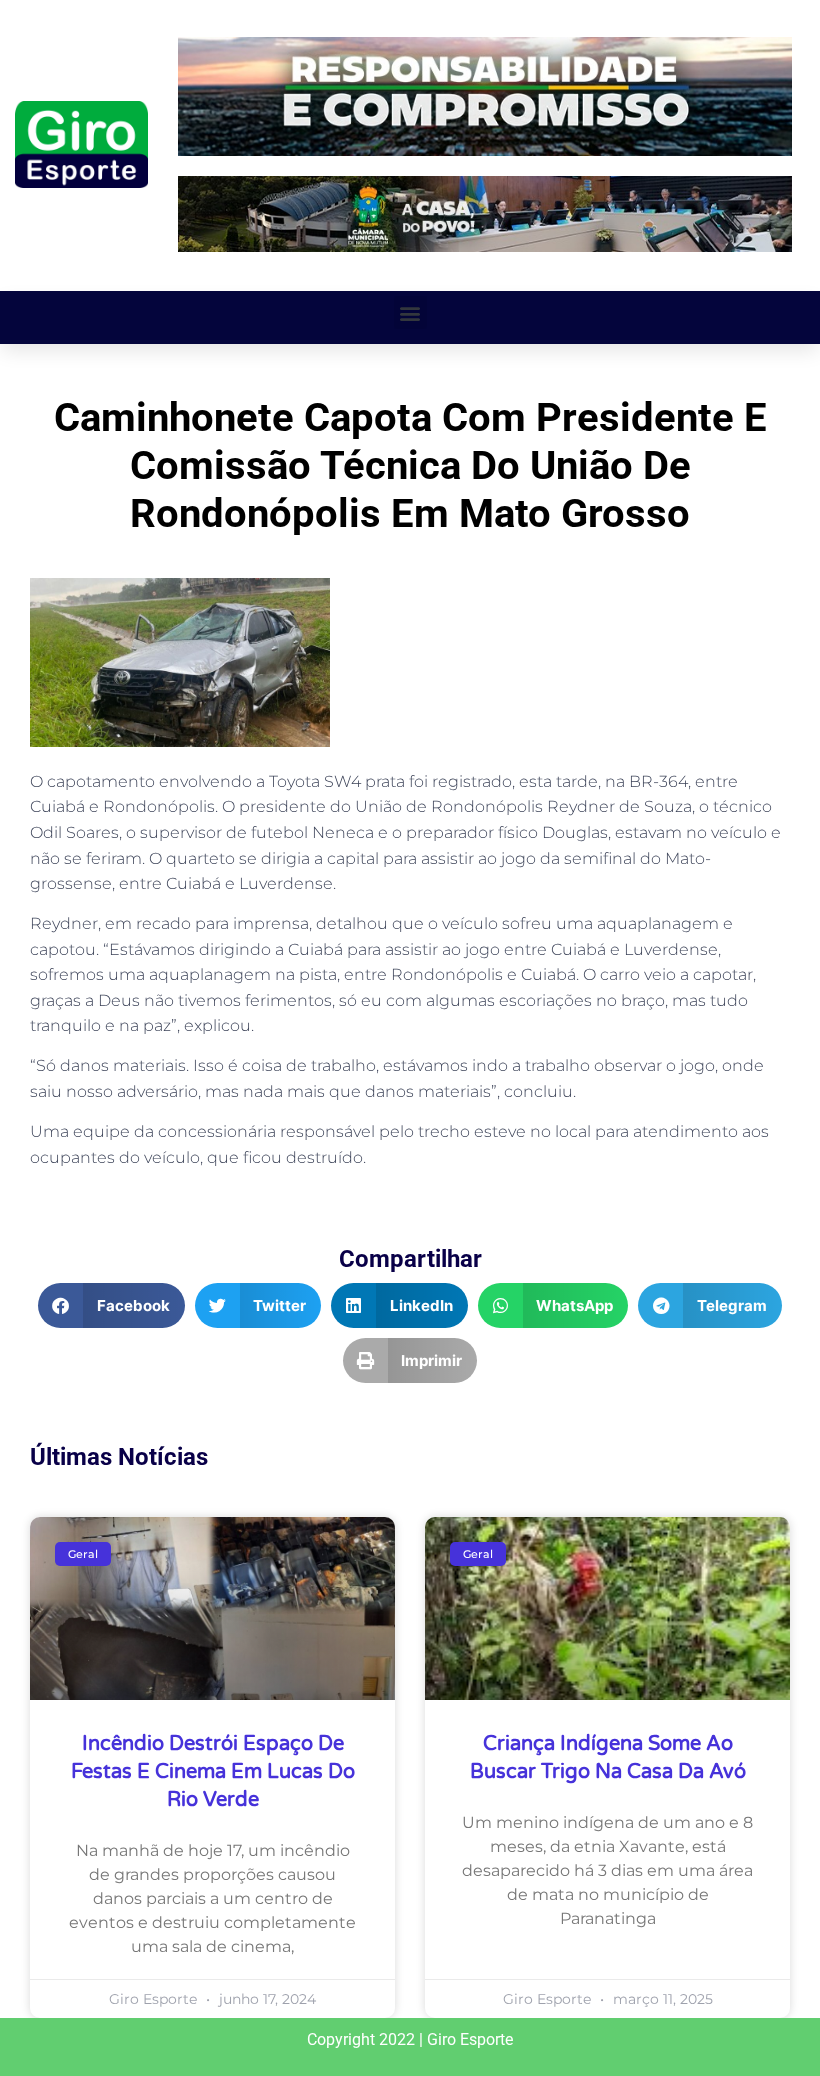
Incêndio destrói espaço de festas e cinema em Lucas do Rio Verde (213, 1772)
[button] (410, 312)
